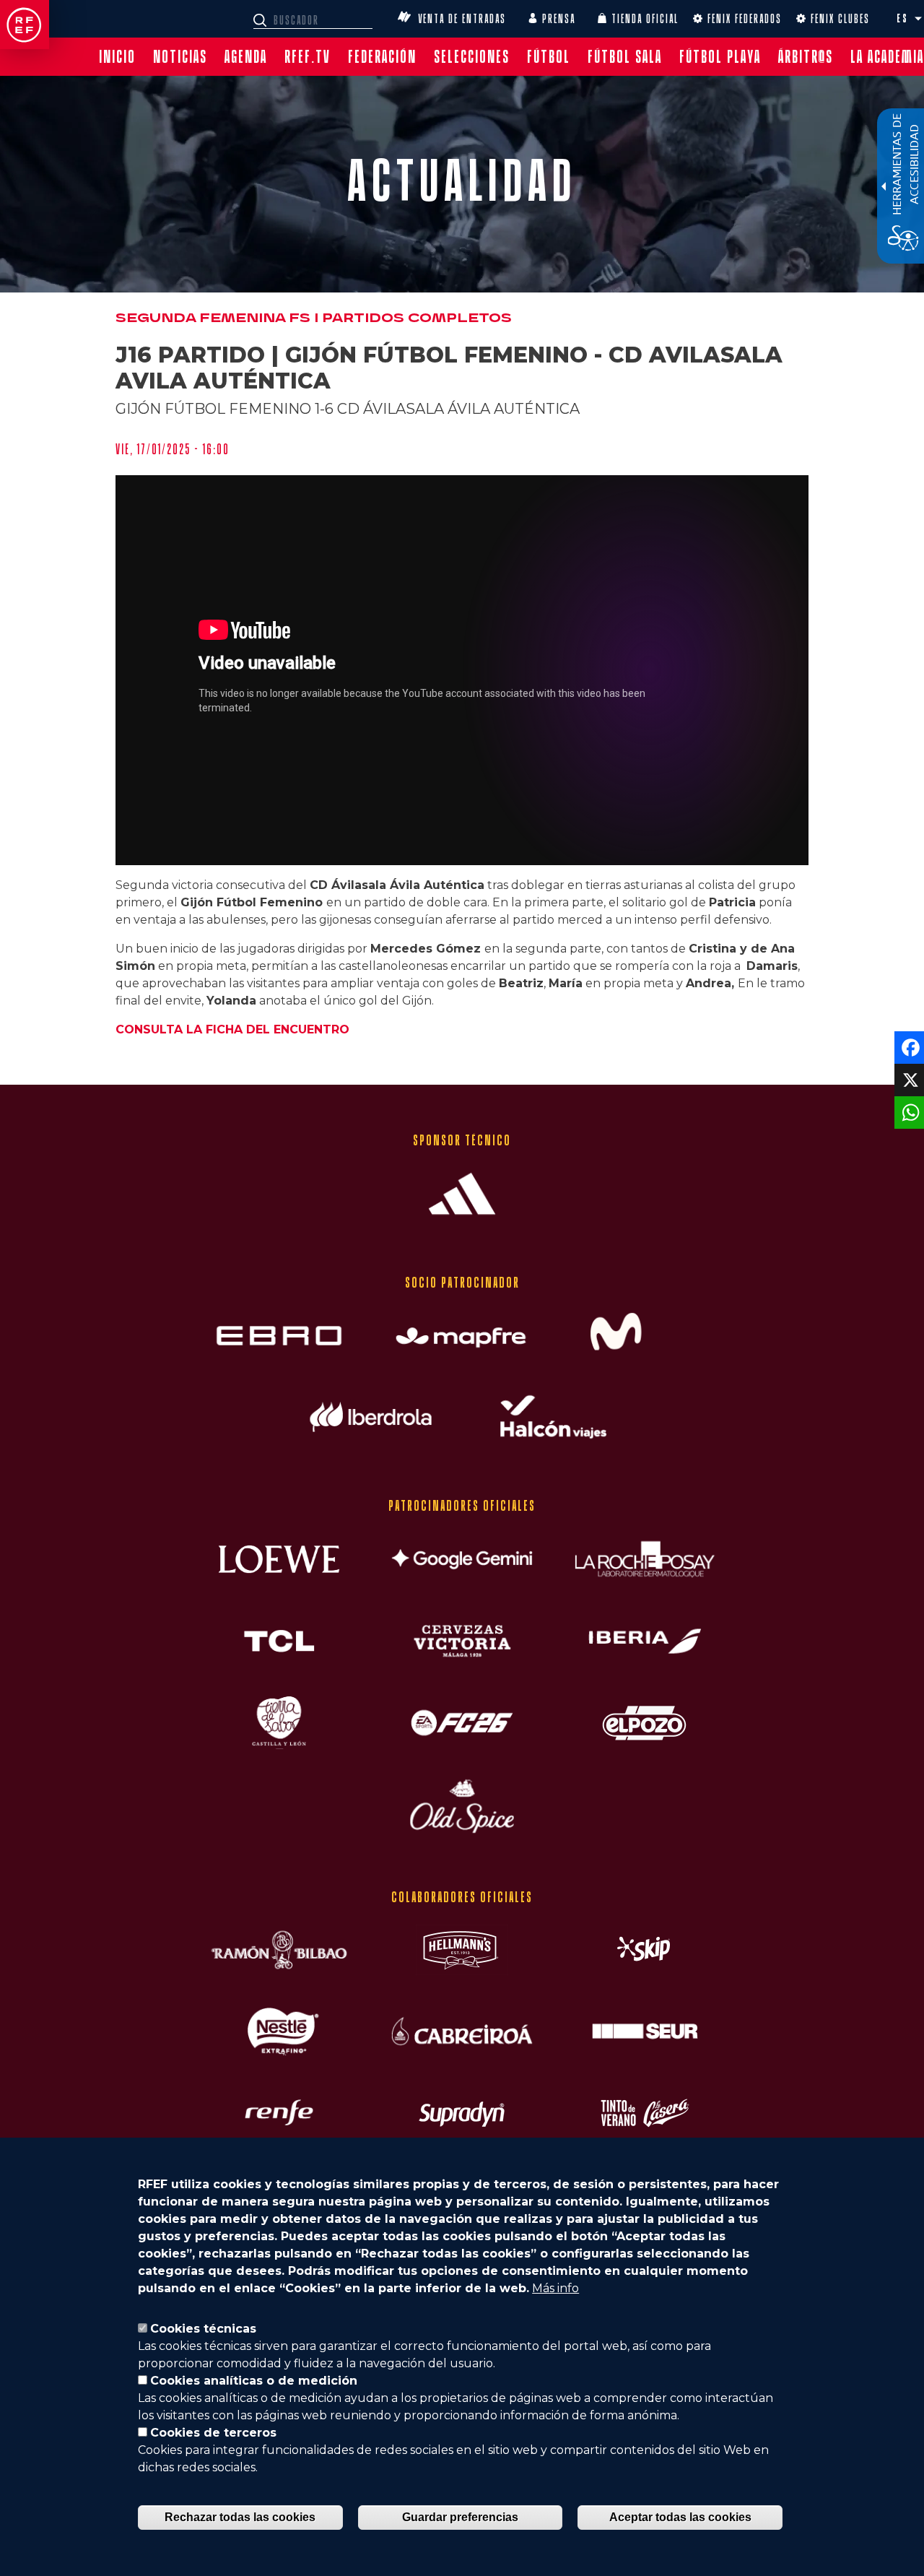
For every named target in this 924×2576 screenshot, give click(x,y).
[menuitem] (117, 57)
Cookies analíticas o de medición (254, 2381)
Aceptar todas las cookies (680, 2517)
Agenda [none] (246, 57)
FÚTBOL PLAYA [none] (720, 57)
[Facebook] (908, 1047)
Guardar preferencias (460, 2517)
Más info (555, 2288)
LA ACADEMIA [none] (887, 57)
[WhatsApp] (908, 1112)
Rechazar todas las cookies (240, 2517)
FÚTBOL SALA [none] (625, 57)
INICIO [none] (117, 57)
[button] (918, 19)
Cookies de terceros (213, 2433)
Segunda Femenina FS (213, 318)
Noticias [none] (180, 57)
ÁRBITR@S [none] (806, 57)
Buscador (262, 20)
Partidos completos (417, 318)
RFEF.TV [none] (308, 57)
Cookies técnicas (203, 2329)
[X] (908, 1079)
